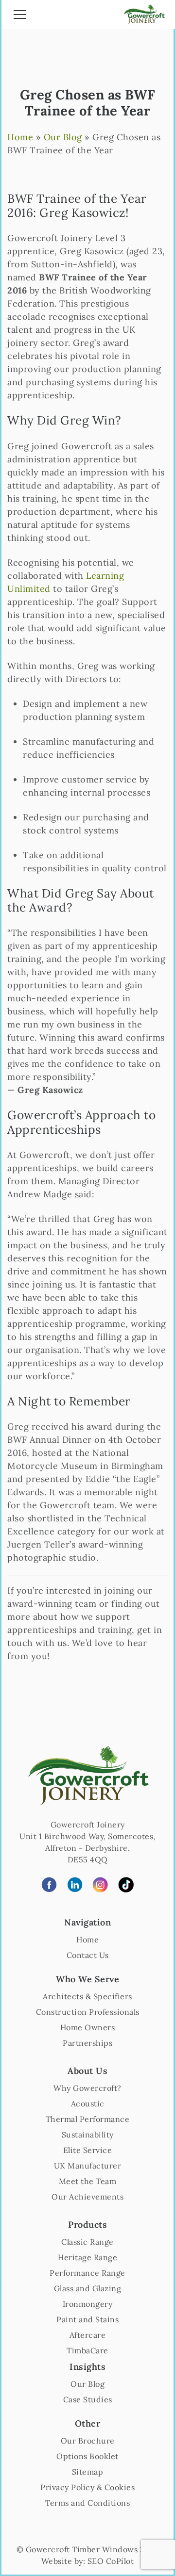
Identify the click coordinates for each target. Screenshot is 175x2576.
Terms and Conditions (87, 2503)
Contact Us (88, 1955)
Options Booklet (87, 2456)
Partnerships (87, 2043)
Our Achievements (87, 2197)
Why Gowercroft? (87, 2088)
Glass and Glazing (88, 2288)
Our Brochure (88, 2441)
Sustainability (88, 2135)
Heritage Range (87, 2257)
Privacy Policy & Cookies (87, 2487)
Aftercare (88, 2335)
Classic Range (87, 2242)
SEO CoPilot (111, 2561)
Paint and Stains (87, 2319)
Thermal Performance (88, 2119)
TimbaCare (87, 2350)
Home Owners (88, 2027)
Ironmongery (88, 2304)
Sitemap (88, 2472)
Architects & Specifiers (87, 1996)
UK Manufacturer (88, 2166)
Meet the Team (88, 2181)
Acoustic (88, 2103)
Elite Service (88, 2150)
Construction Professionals (88, 2012)
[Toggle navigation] (20, 16)
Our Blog (63, 137)
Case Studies (88, 2399)
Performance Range (87, 2273)
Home (20, 137)
